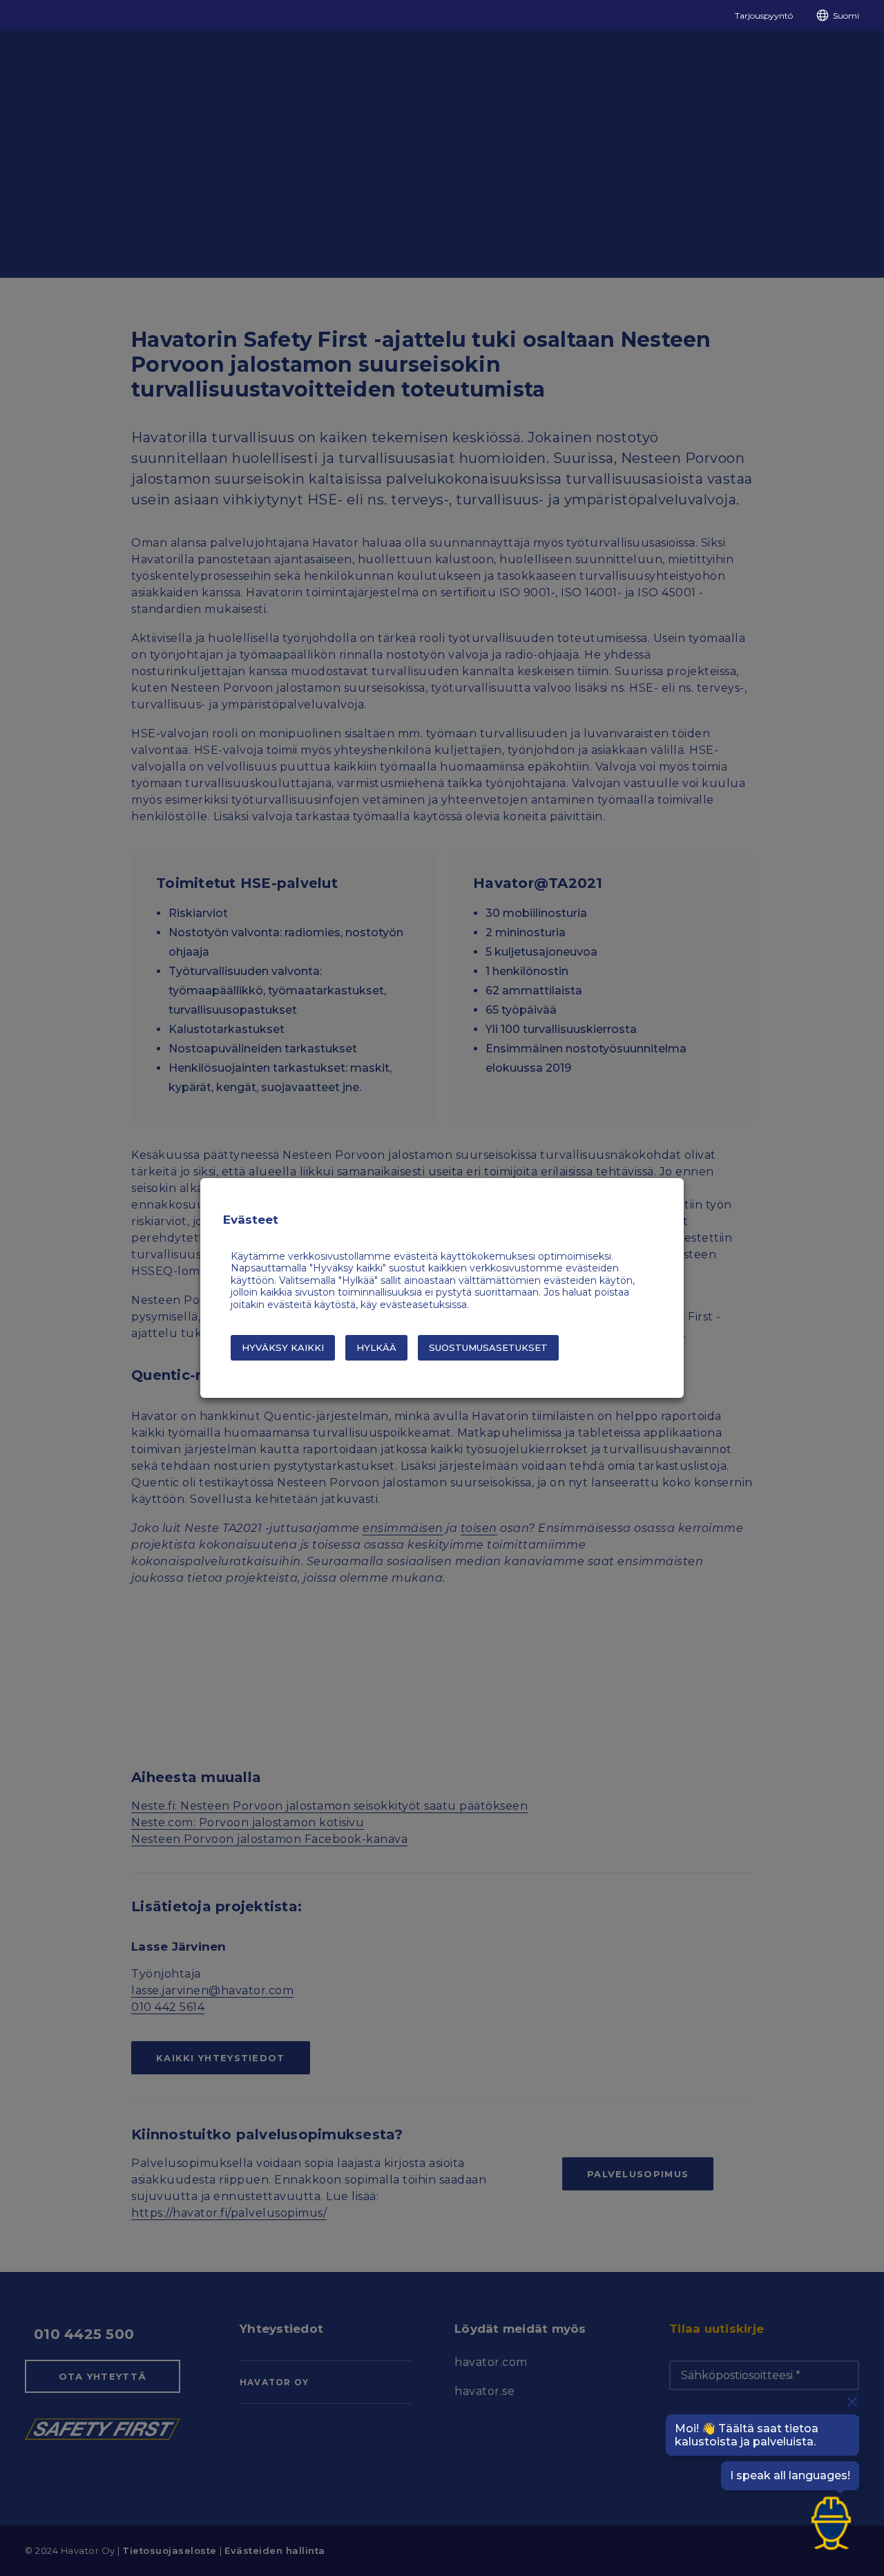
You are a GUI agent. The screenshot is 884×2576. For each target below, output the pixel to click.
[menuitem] (758, 16)
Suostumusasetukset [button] (488, 1347)
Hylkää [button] (376, 1347)
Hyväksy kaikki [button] (283, 1347)
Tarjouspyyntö (764, 16)
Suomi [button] (846, 16)
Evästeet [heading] (251, 1220)
